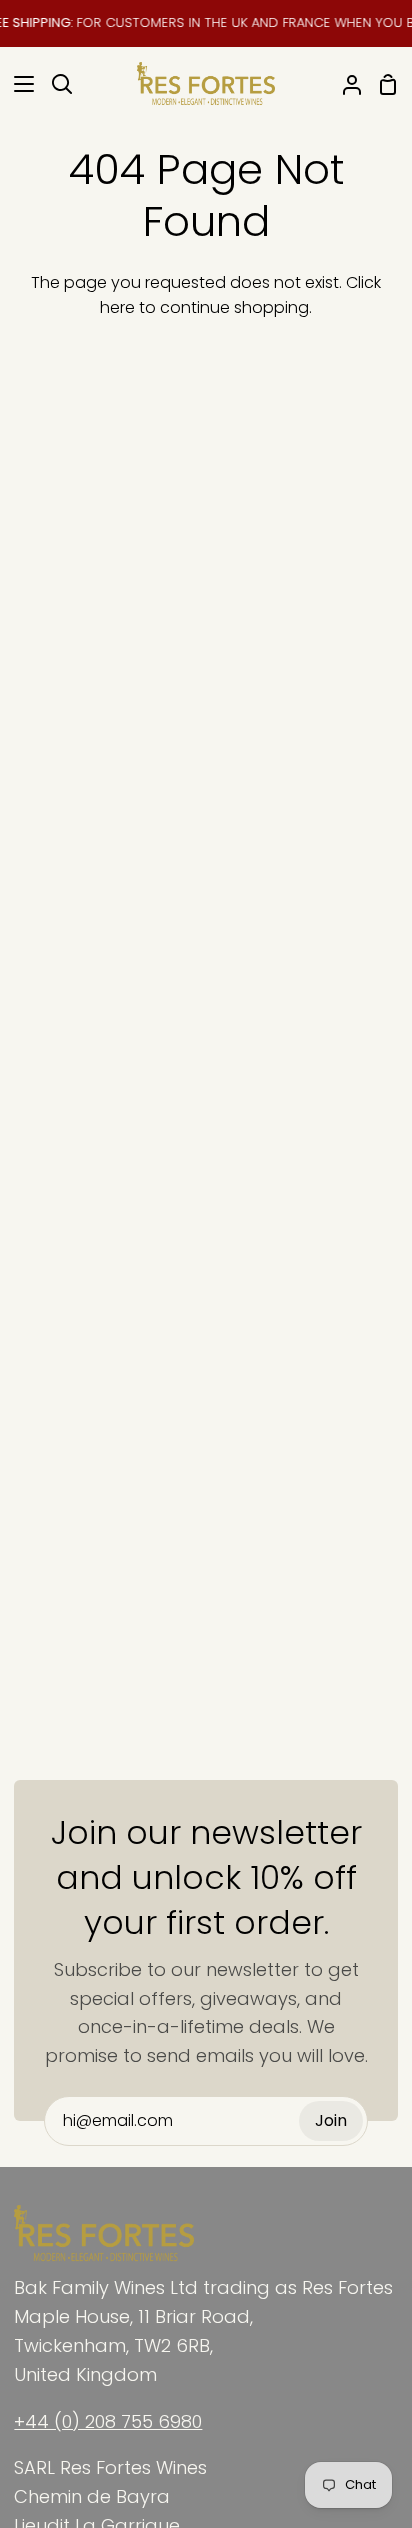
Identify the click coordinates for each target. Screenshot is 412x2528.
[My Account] (344, 84)
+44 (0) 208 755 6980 (108, 2421)
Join (331, 2120)
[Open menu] (18, 84)
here (117, 307)
